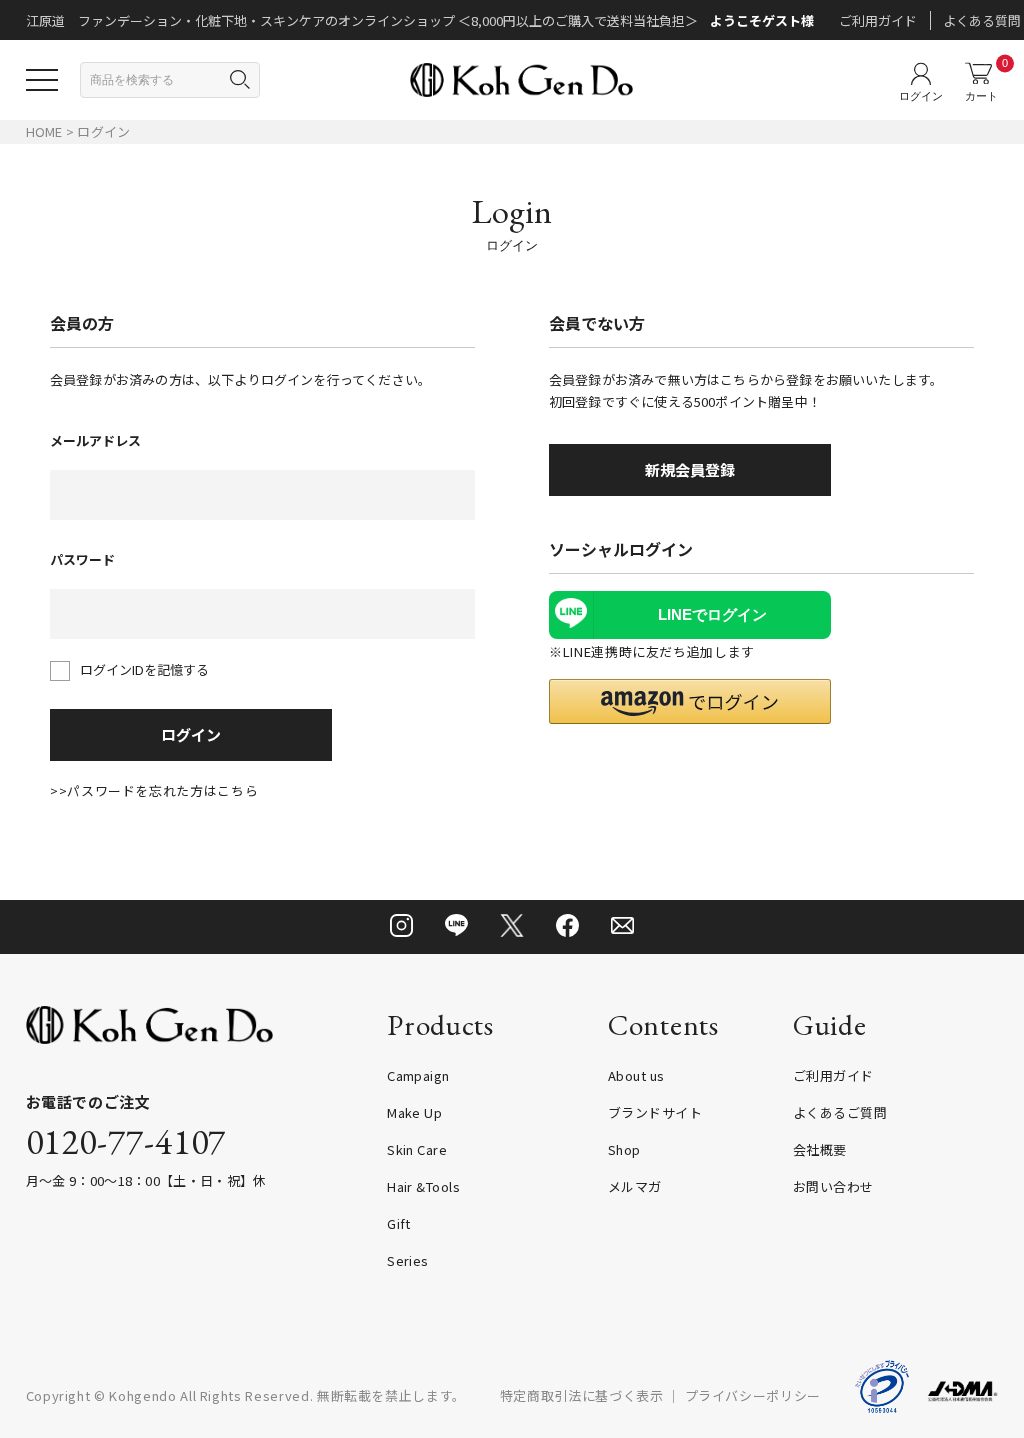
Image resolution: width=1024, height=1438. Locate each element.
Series (408, 1260)
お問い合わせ (833, 1186)
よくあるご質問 (840, 1112)
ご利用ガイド (878, 20)
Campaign (418, 1075)
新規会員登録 (690, 469)
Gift (399, 1223)
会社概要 (820, 1149)
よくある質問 (982, 20)
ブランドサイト (655, 1112)
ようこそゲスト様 (762, 20)
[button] (690, 701)
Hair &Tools (423, 1186)
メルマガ (635, 1186)
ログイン (191, 734)
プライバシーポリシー (753, 1395)
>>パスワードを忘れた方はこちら (154, 790)
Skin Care (417, 1149)
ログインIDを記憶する (144, 670)
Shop (624, 1149)
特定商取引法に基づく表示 (582, 1395)
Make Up (414, 1112)
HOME (44, 131)
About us (636, 1075)
